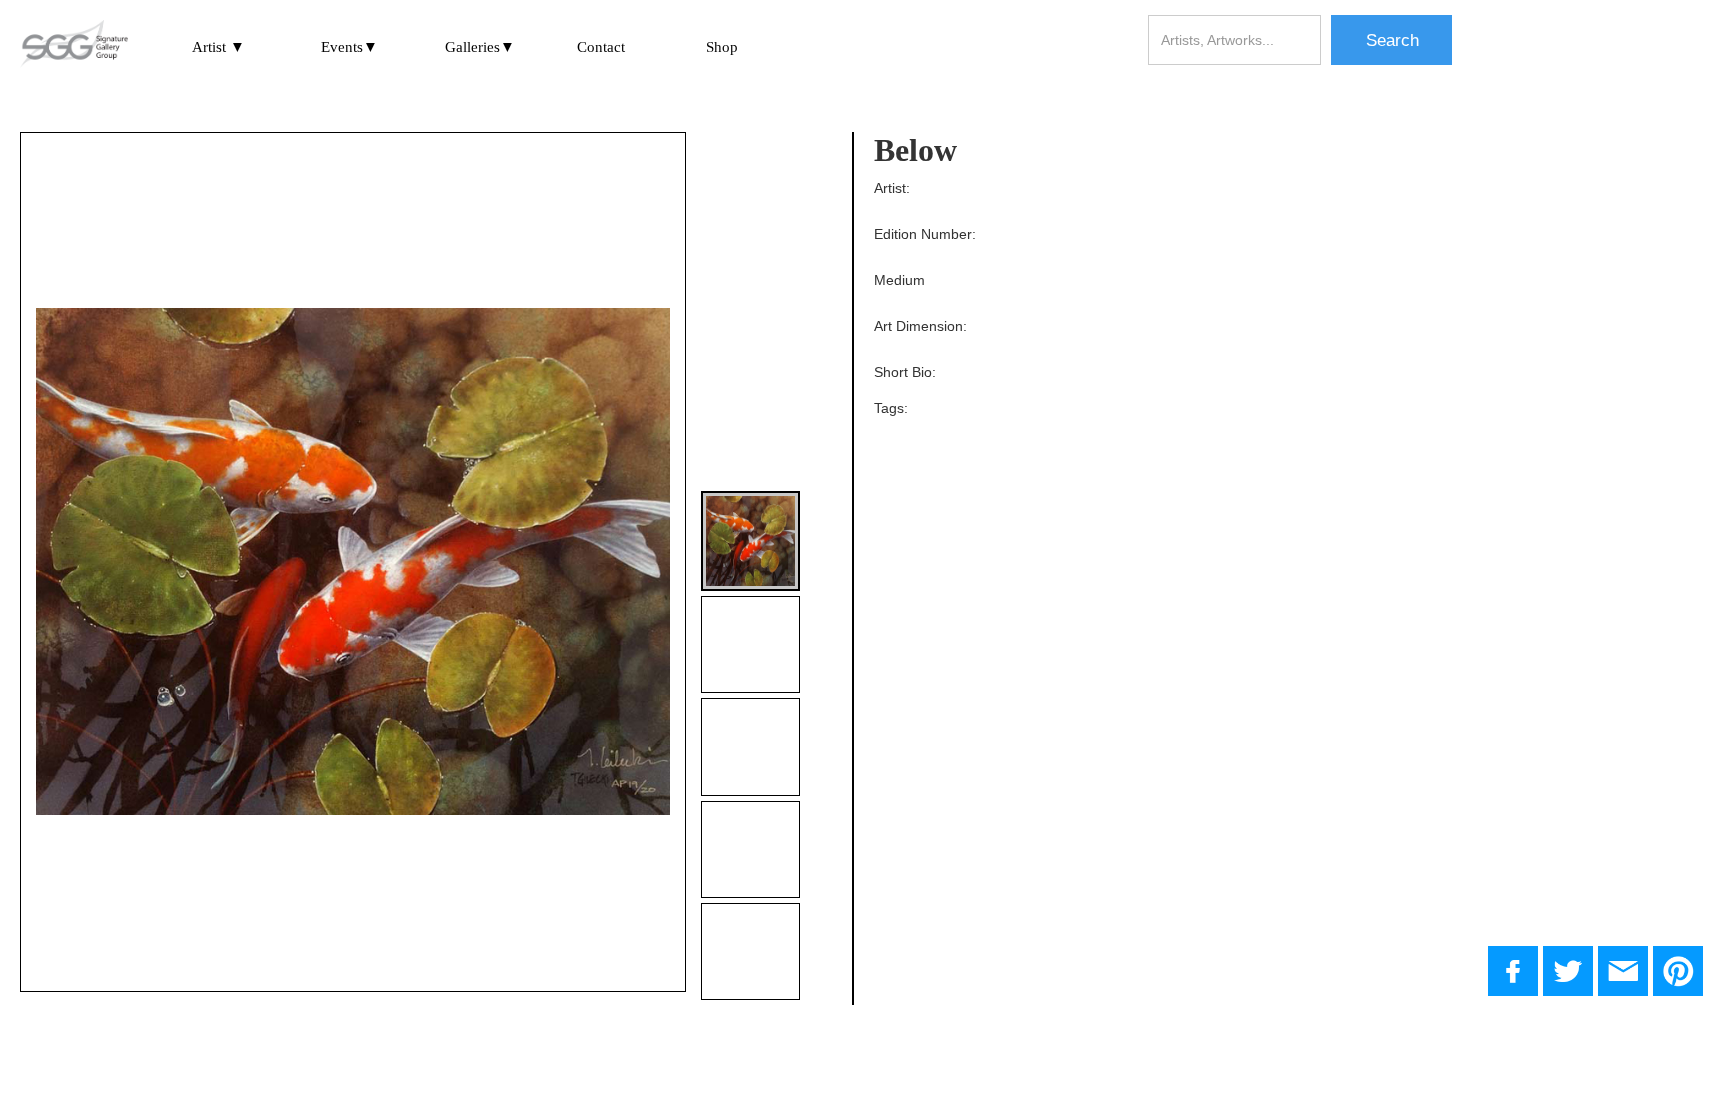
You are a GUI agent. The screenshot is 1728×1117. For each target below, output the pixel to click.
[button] (218, 46)
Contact (601, 47)
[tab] (750, 540)
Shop (722, 47)
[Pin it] (1678, 971)
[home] (74, 45)
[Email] (1623, 971)
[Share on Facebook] (1513, 971)
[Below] (1568, 971)
